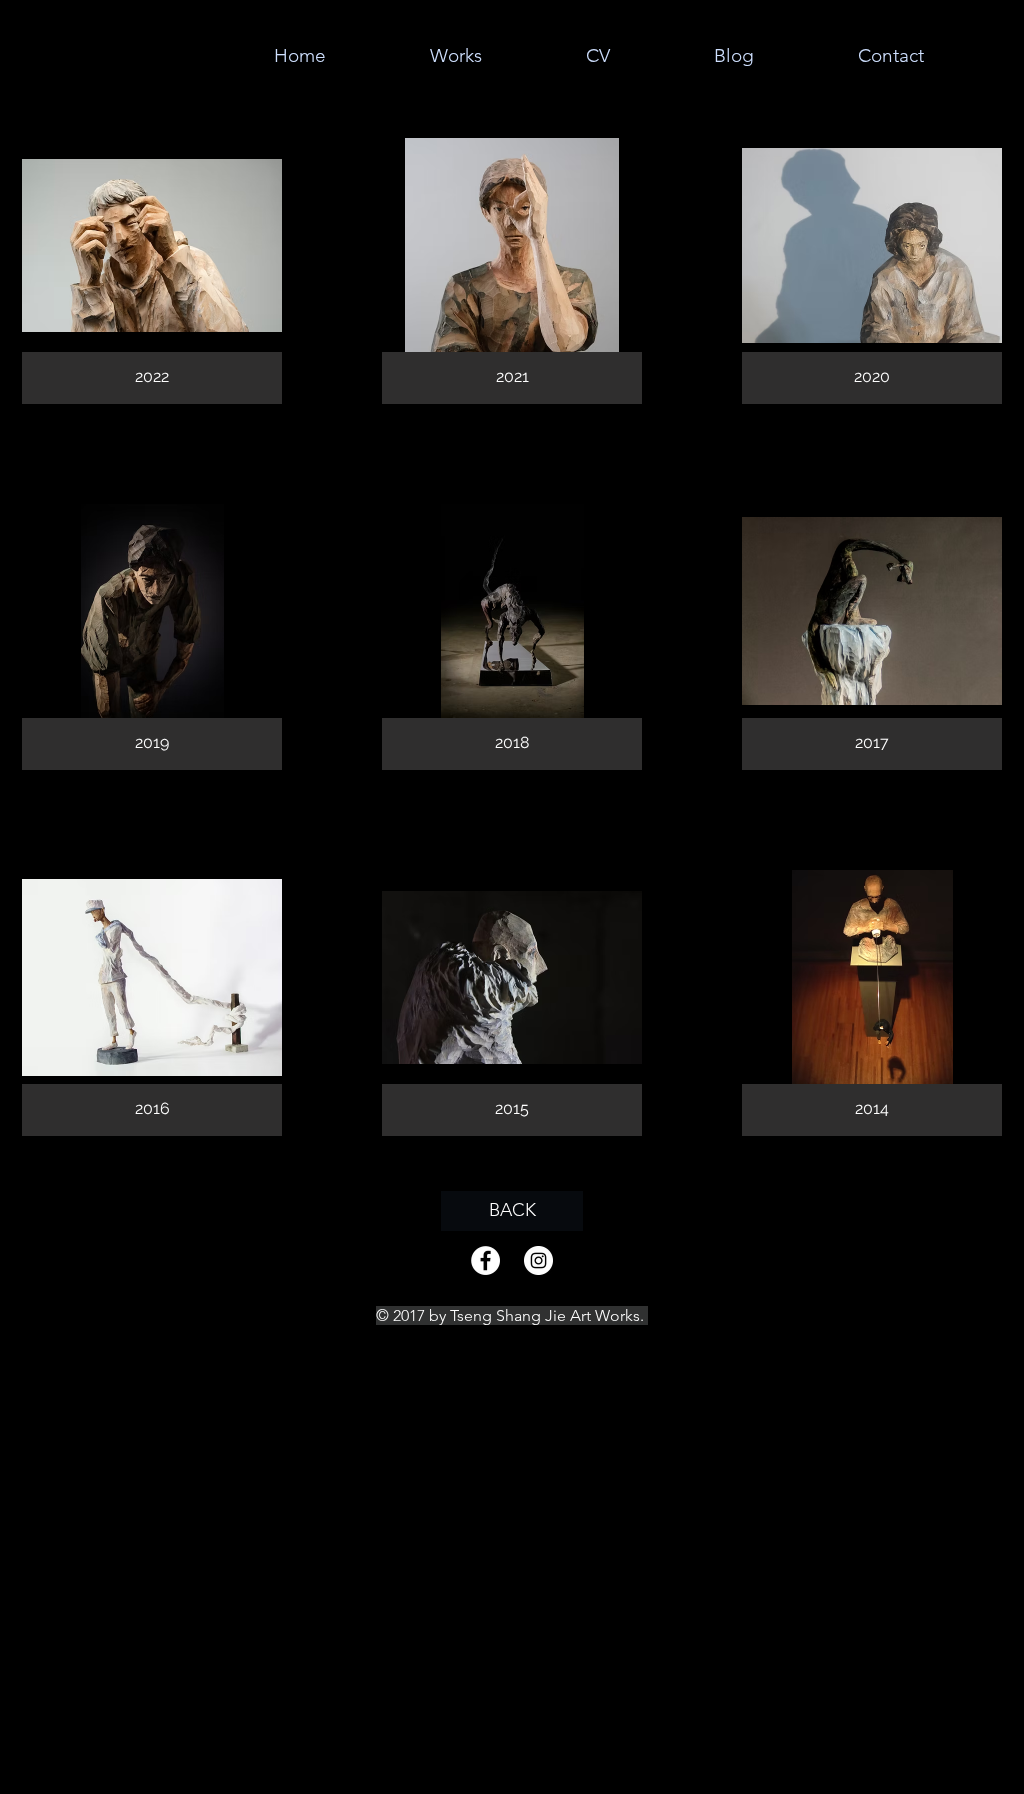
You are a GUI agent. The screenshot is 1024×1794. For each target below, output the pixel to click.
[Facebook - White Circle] (485, 1260)
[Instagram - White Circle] (538, 1260)
